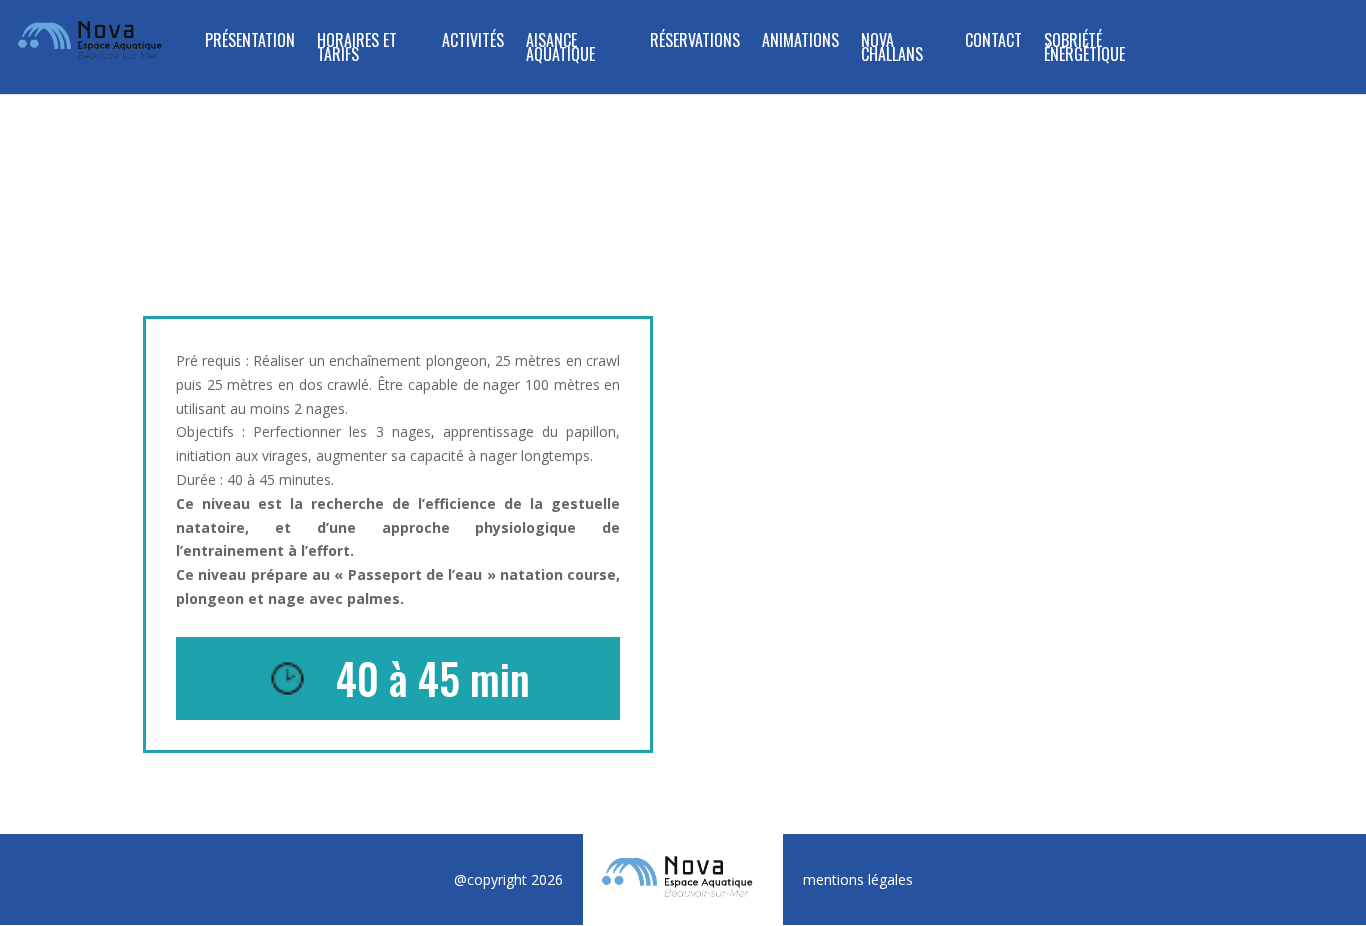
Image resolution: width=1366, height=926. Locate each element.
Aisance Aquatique (560, 49)
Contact (993, 42)
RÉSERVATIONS (695, 42)
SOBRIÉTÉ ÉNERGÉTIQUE (1084, 49)
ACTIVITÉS (473, 42)
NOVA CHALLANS (892, 49)
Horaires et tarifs (357, 49)
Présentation (250, 42)
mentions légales (858, 879)
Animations (800, 42)
